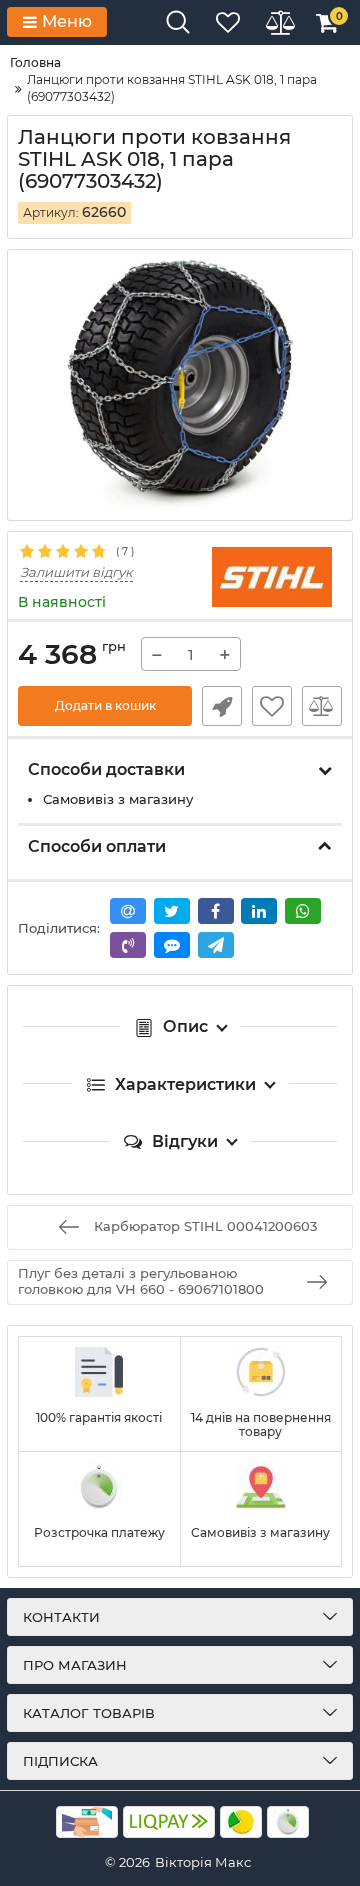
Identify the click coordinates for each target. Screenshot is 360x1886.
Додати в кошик (105, 705)
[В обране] (272, 706)
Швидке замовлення (222, 706)
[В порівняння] (322, 706)
